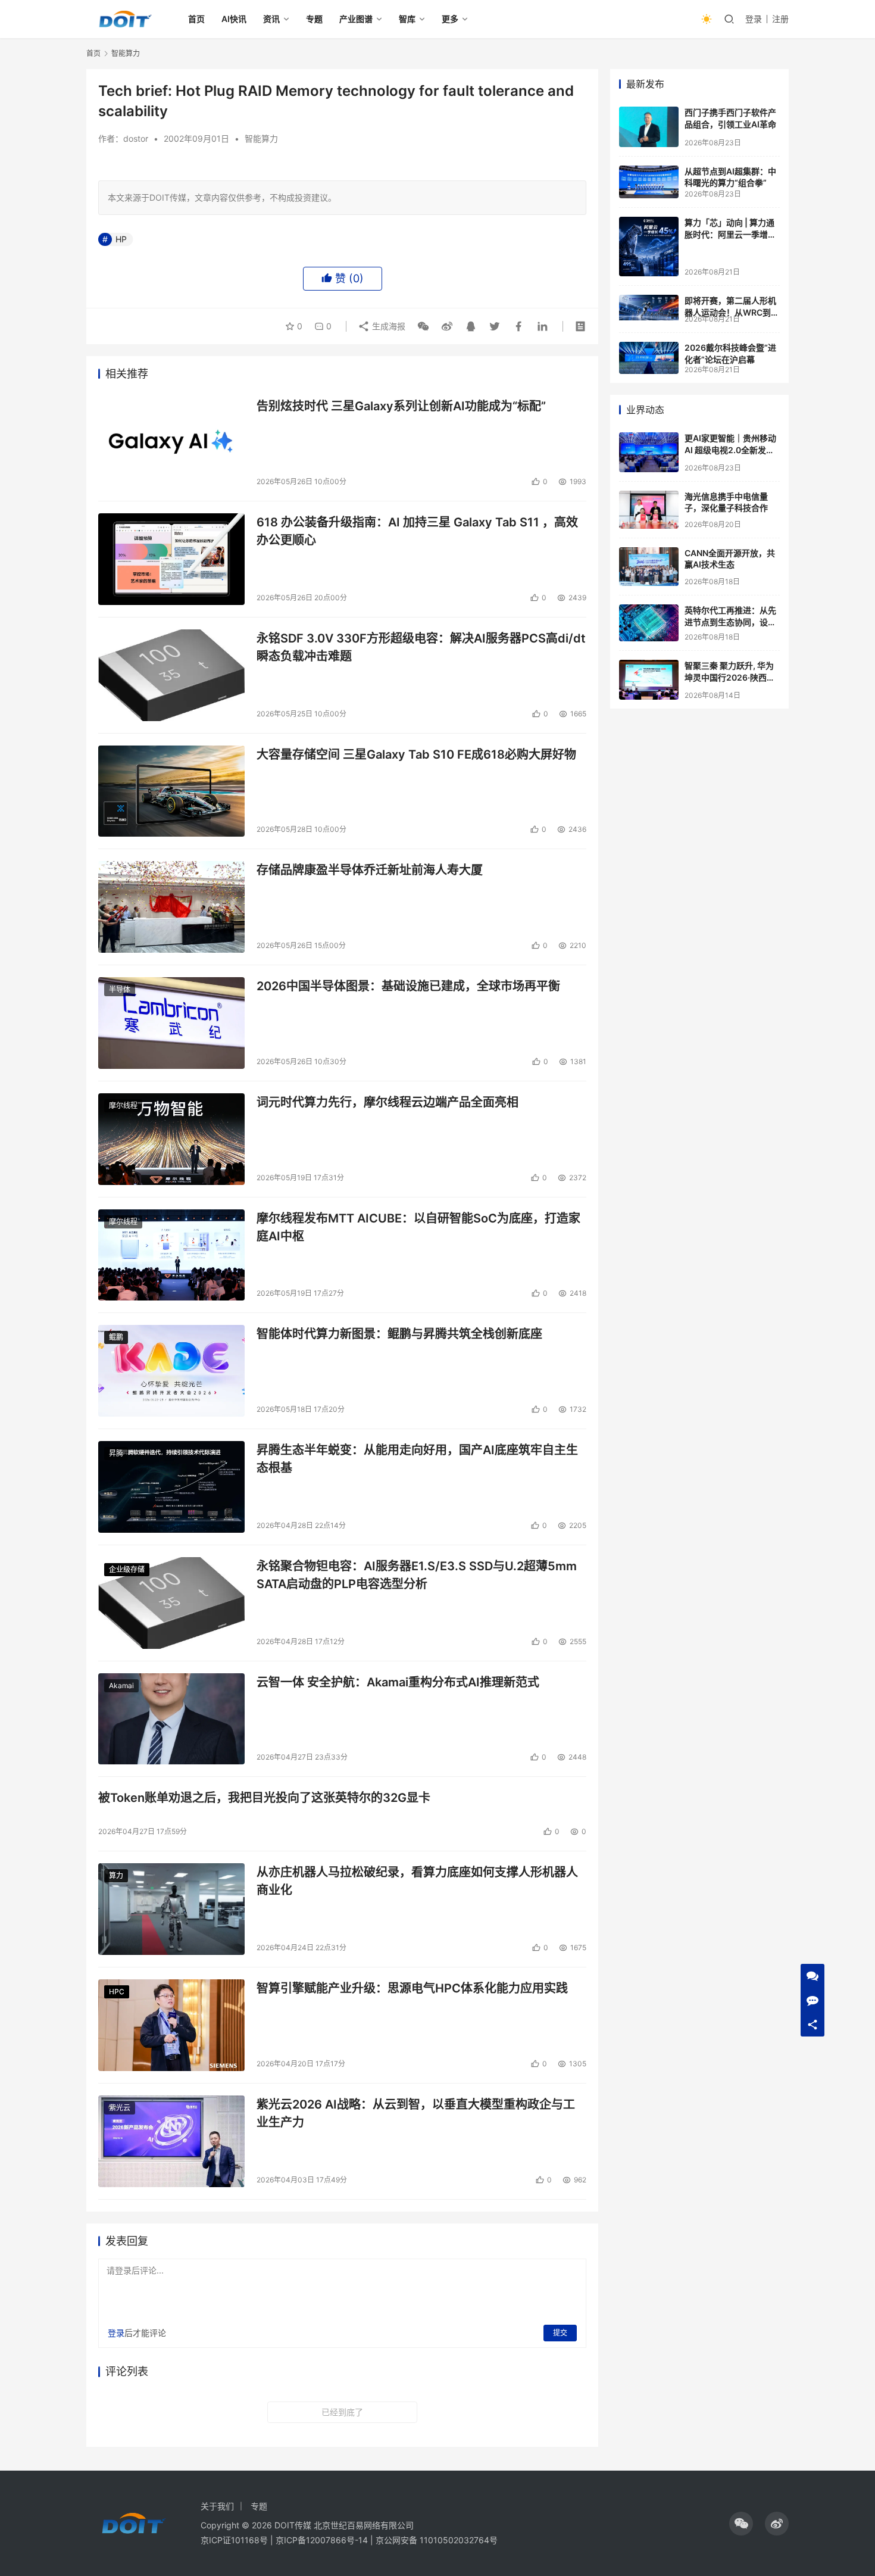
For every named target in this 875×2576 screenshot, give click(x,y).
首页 (196, 19)
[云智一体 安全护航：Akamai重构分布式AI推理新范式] (171, 1719)
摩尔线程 (123, 1105)
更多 (450, 19)
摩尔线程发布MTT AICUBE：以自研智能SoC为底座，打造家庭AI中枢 (418, 1227)
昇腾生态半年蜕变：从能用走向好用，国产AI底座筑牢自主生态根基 (417, 1459)
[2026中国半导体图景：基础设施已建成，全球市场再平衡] (171, 1023)
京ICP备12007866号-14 (322, 2540)
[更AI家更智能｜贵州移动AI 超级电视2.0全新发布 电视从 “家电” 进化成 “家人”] (649, 452)
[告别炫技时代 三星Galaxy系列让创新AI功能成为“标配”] (171, 443)
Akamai (121, 1685)
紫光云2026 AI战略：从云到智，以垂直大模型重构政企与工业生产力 (416, 2113)
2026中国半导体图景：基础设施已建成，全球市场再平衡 (408, 986)
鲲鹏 (116, 1337)
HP (121, 239)
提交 (560, 2333)
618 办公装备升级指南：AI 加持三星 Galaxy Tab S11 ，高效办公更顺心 (417, 531)
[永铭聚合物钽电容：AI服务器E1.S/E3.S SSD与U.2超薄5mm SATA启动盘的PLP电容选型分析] (171, 1603)
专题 (314, 19)
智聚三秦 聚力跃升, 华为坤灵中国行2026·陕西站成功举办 (730, 677)
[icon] (741, 2524)
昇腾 (116, 1453)
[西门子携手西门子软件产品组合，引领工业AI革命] (649, 127)
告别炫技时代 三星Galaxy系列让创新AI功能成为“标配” (401, 406)
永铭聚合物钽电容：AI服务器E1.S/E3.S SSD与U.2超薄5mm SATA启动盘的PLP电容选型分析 (417, 1575)
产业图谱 (356, 19)
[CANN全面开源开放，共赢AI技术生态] (649, 567)
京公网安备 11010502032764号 (437, 2540)
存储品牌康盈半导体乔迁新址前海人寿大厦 (370, 870)
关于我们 (217, 2506)
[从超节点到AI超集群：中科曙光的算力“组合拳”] (649, 182)
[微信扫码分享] (423, 326)
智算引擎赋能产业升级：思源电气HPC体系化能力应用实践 (412, 1988)
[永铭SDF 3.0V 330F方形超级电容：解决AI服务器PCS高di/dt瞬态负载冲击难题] (171, 675)
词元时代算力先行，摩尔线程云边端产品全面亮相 (387, 1102)
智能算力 (261, 138)
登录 (754, 19)
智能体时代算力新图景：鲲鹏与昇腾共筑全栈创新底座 (399, 1334)
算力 (116, 1875)
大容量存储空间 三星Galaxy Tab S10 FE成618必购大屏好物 (416, 754)
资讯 (271, 19)
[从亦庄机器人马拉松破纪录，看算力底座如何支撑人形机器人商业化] (171, 1909)
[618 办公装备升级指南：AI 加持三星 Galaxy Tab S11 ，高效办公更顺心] (171, 559)
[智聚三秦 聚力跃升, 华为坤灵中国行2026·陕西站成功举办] (649, 680)
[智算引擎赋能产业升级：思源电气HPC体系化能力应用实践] (171, 2025)
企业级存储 (127, 1569)
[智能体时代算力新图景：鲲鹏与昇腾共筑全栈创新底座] (171, 1371)
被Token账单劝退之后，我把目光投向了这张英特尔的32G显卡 (264, 1798)
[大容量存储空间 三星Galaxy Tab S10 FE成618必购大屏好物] (171, 791)
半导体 (120, 989)
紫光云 (120, 2108)
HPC (117, 1992)
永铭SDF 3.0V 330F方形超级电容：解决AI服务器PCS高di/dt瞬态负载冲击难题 (421, 647)
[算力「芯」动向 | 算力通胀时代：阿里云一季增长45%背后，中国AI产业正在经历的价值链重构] (649, 247)
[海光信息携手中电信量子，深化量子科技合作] (649, 510)
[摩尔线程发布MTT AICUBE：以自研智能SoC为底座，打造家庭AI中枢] (171, 1255)
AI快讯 (234, 19)
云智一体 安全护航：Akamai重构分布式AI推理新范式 (398, 1682)
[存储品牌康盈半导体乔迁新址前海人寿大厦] (171, 907)
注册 (780, 19)
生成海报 (387, 326)
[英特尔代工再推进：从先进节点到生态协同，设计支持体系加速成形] (649, 623)
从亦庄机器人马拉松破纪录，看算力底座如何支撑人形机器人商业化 (417, 1881)
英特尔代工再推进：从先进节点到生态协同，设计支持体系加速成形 (730, 622)
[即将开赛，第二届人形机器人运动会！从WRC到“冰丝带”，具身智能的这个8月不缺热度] (649, 308)
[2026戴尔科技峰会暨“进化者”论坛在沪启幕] (649, 358)
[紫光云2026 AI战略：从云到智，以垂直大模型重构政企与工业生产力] (171, 2141)
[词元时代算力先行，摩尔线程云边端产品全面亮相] (171, 1139)
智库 (407, 19)
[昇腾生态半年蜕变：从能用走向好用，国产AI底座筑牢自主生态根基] (171, 1487)
